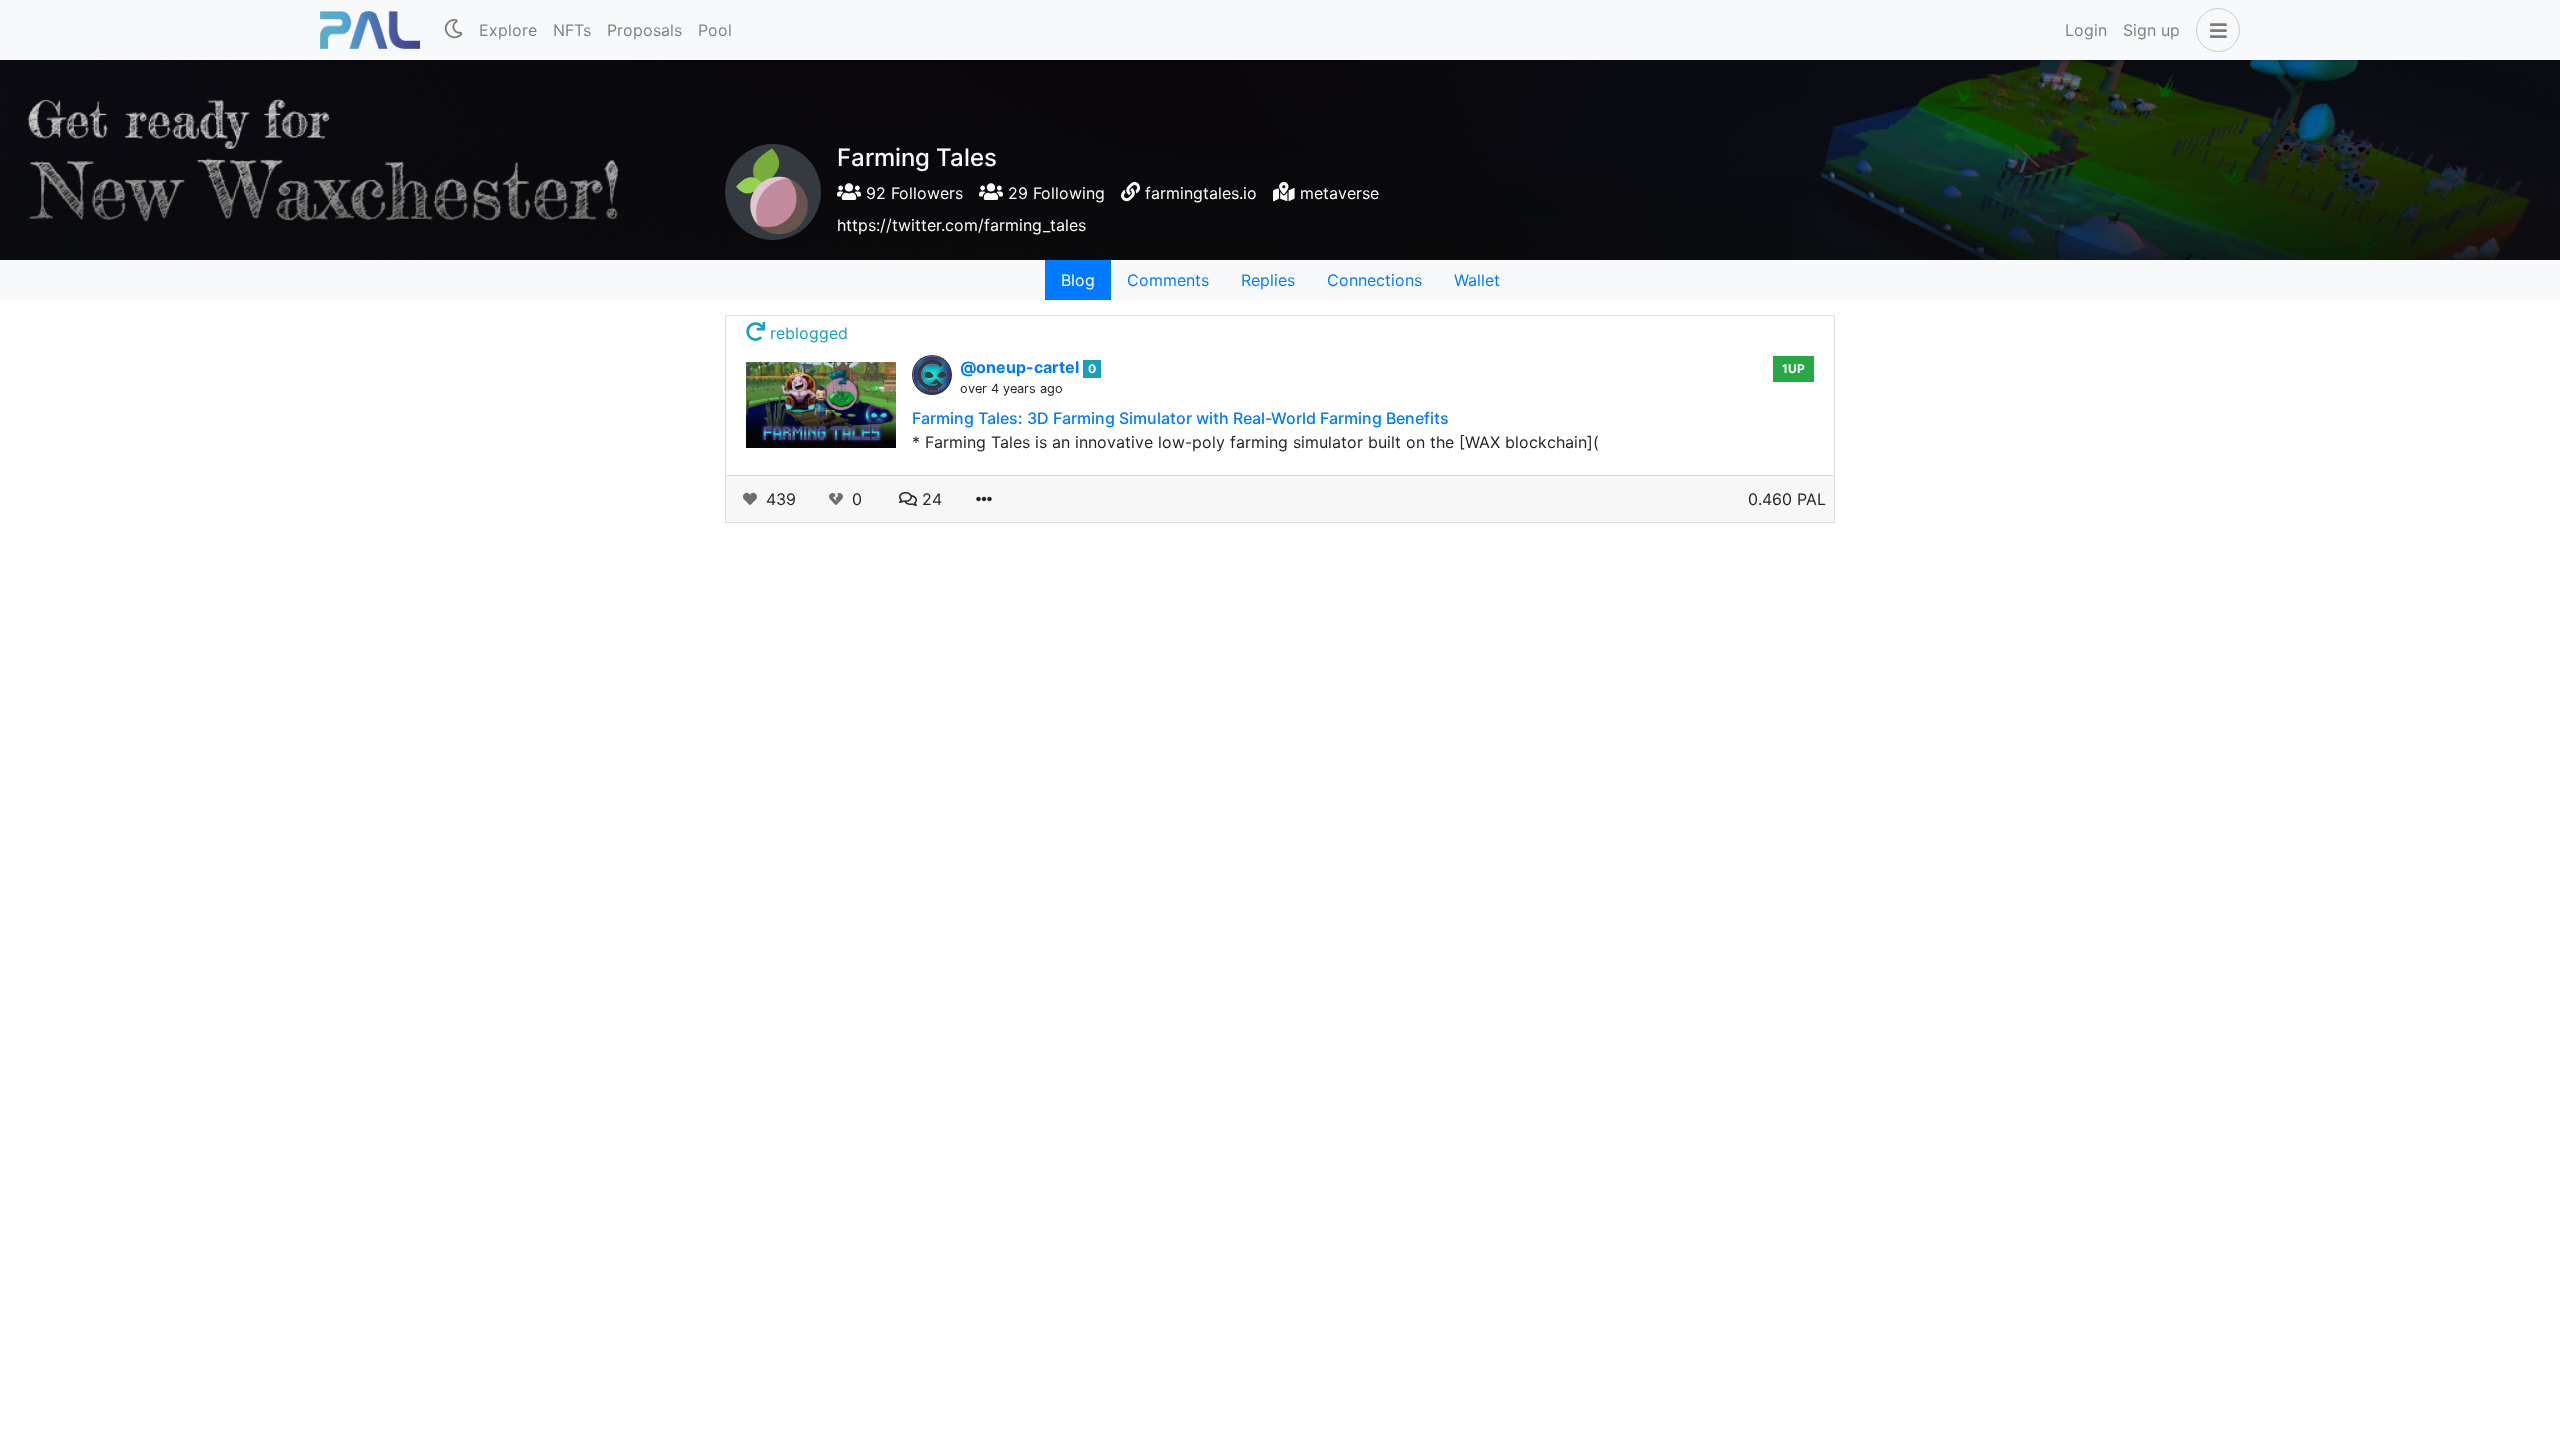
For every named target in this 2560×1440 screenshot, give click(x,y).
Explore (508, 30)
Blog (1078, 280)
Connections (1374, 280)
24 (929, 499)
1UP (1793, 368)
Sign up (2151, 30)
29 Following (1054, 193)
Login (2086, 30)
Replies (1268, 280)
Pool (715, 30)
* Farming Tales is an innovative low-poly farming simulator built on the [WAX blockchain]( (1255, 442)
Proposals (644, 30)
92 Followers (912, 193)
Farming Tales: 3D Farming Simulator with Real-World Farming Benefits (1180, 418)
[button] (2214, 30)
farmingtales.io (1201, 193)
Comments (1168, 280)
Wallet (1477, 280)
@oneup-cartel (1021, 367)
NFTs (572, 30)
